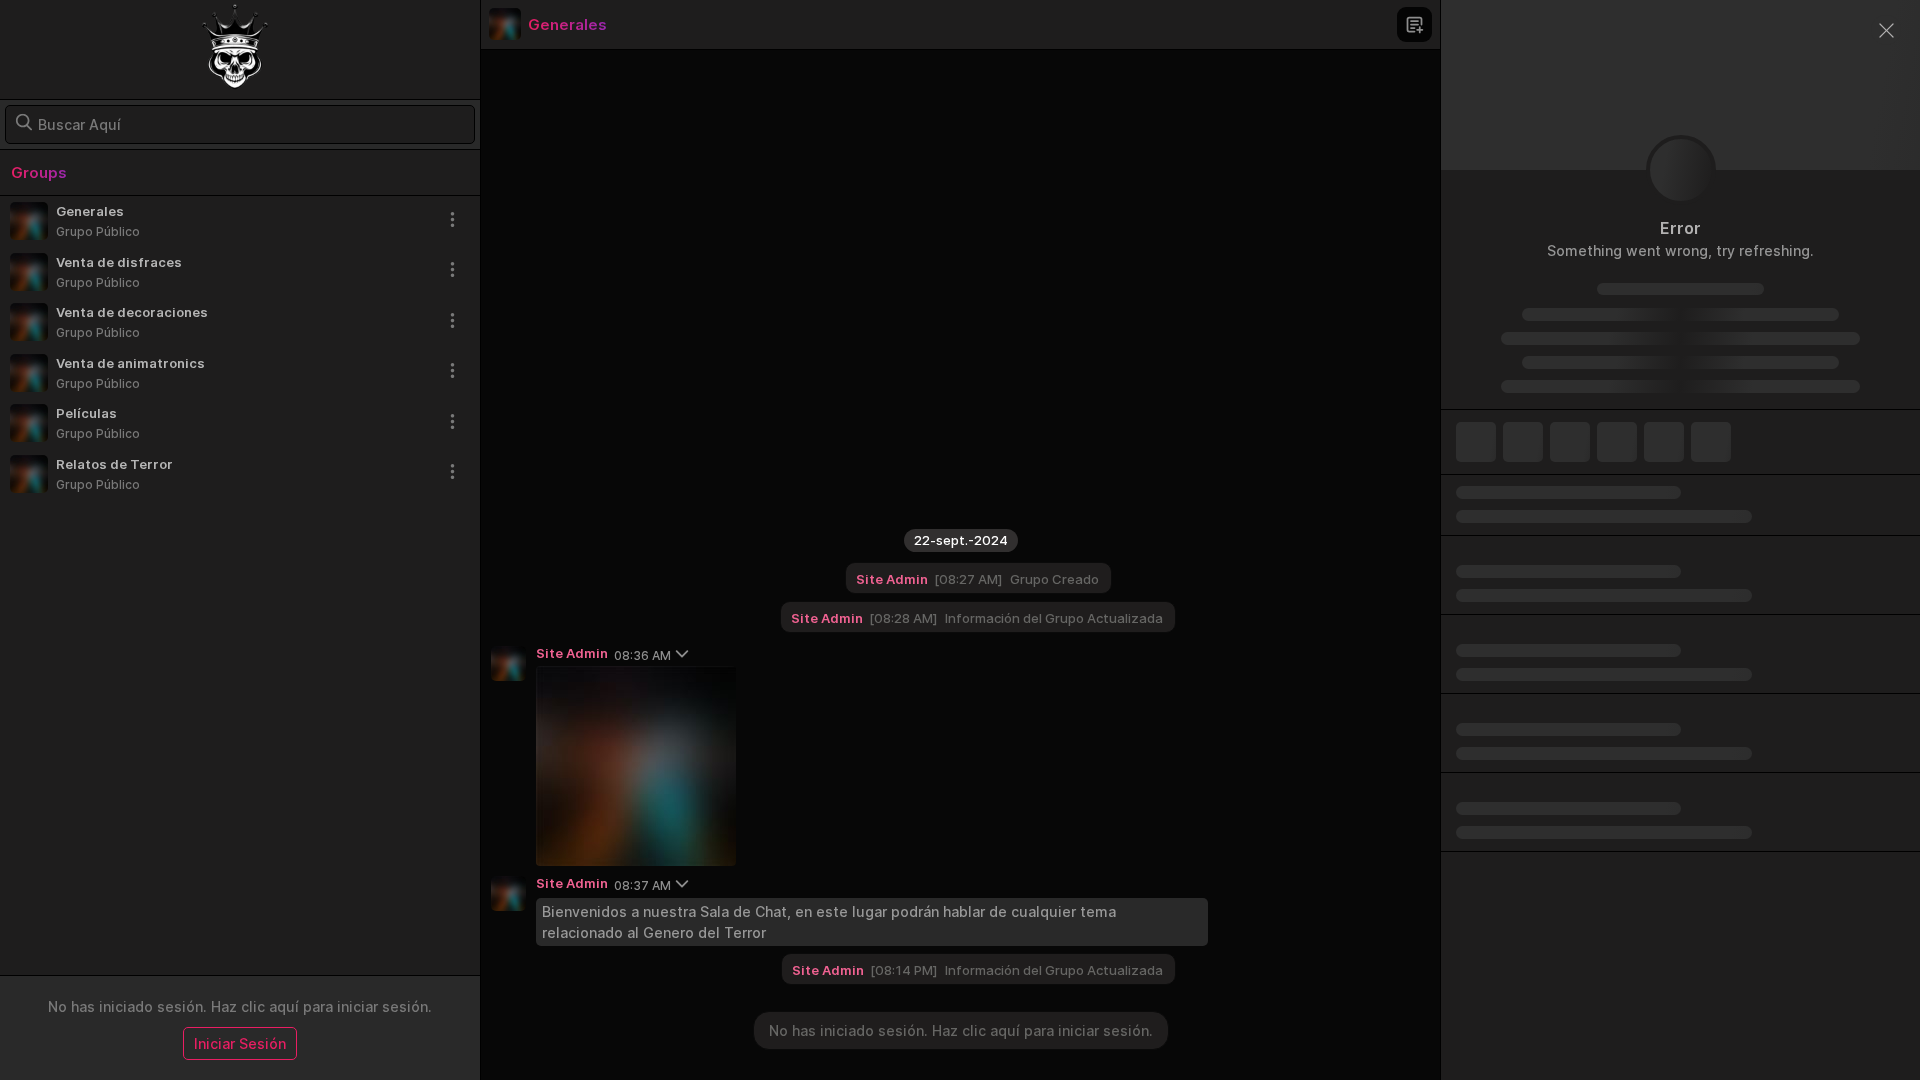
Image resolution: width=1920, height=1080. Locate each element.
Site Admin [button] (828, 970)
